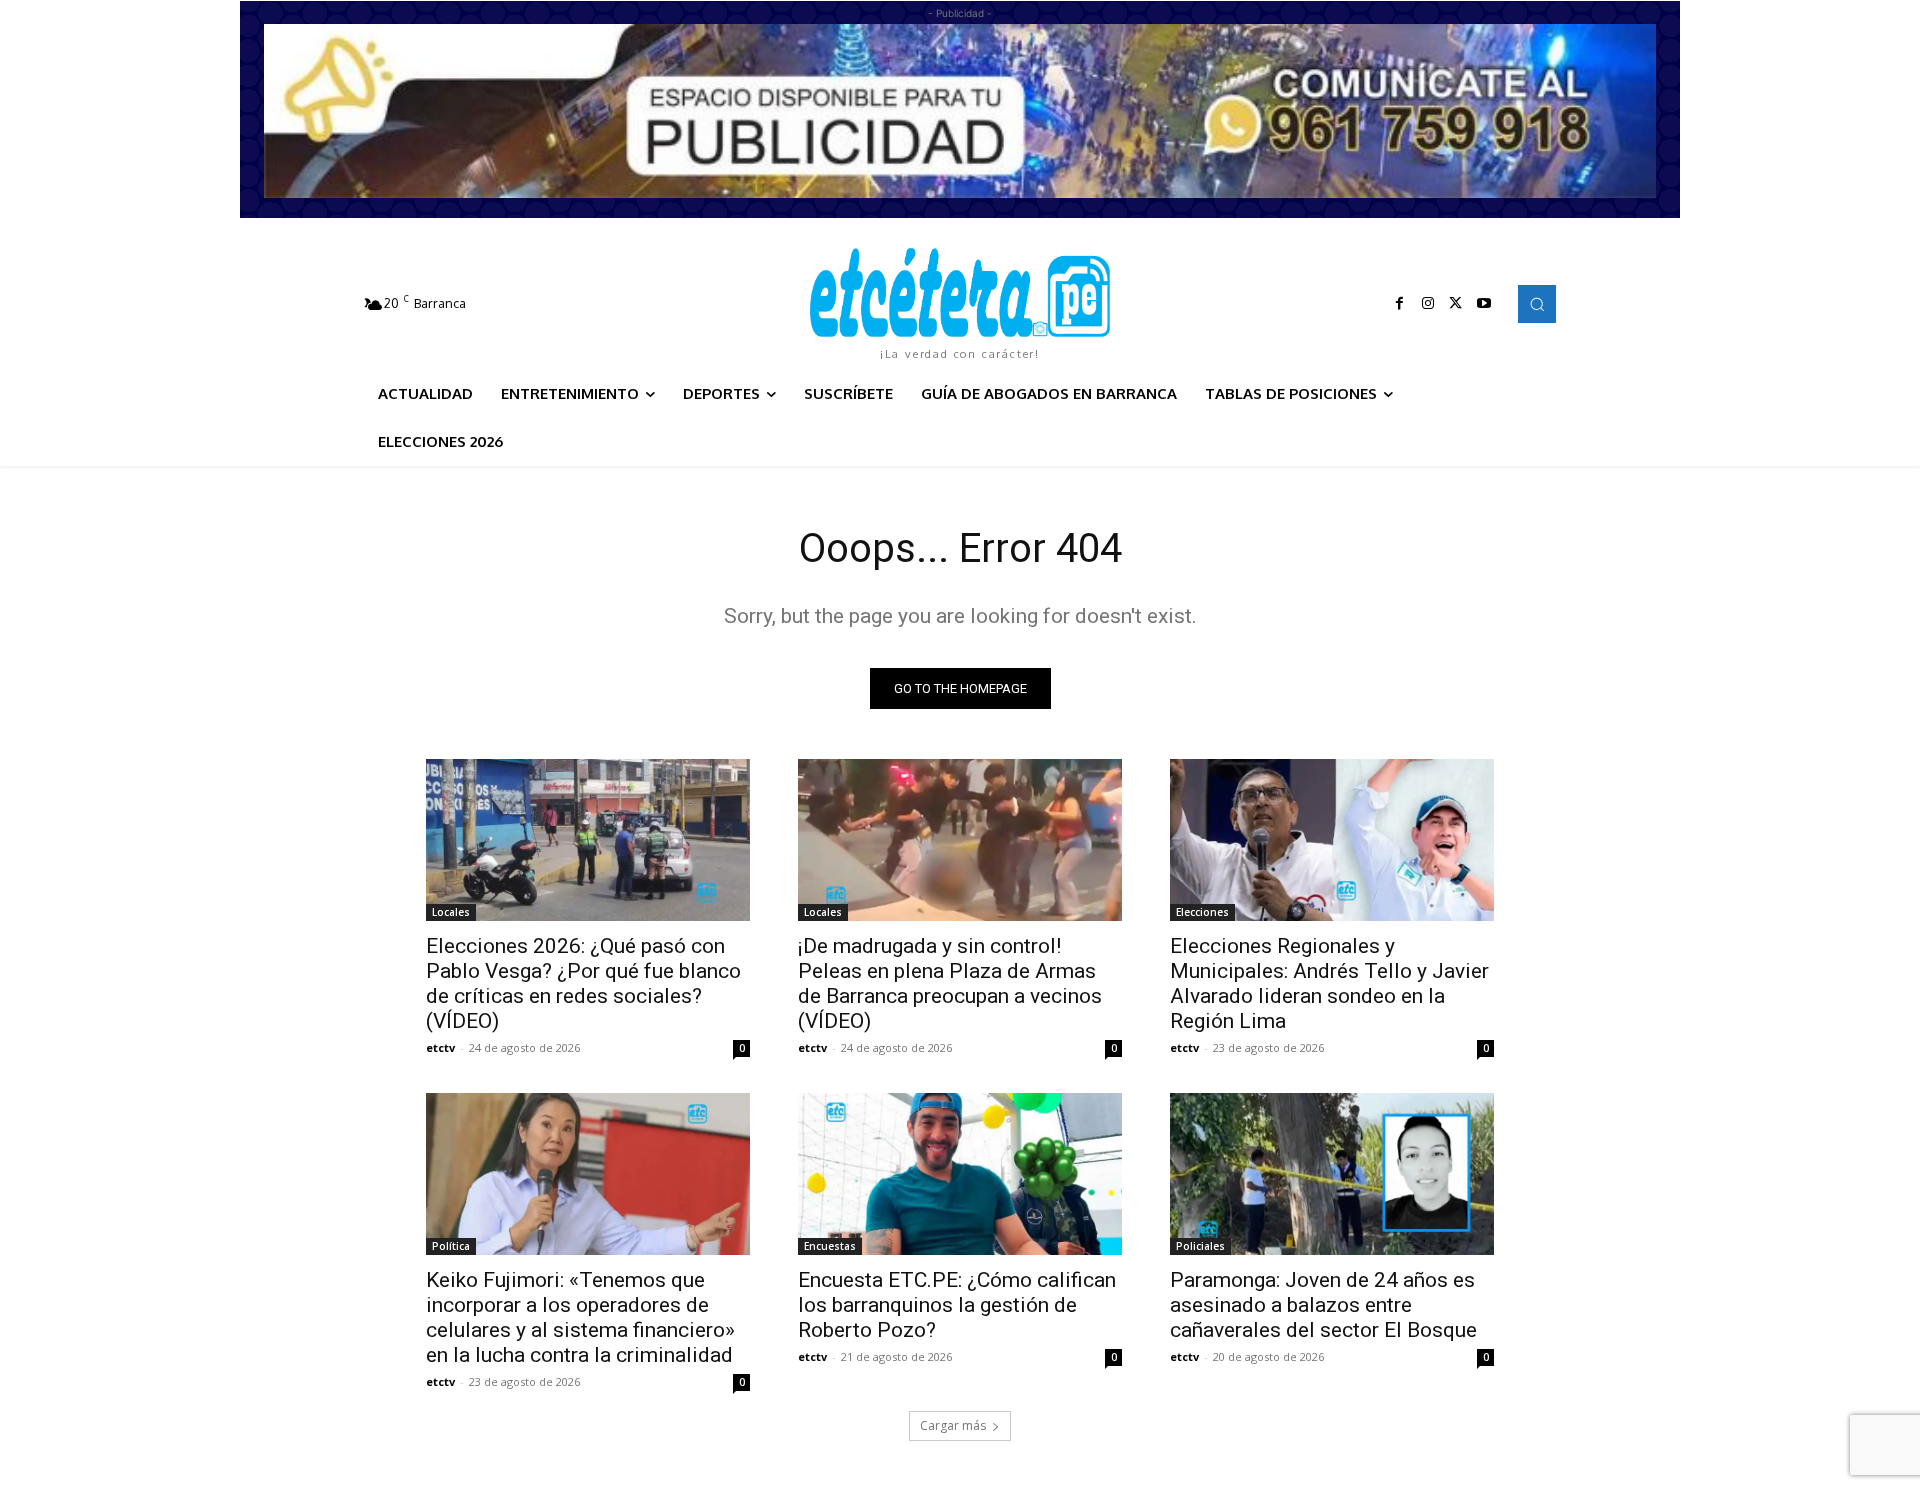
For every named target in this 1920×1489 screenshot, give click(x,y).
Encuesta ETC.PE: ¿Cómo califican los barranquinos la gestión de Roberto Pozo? (957, 1305)
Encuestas (830, 1246)
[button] (1537, 304)
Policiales (1200, 1246)
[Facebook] (1400, 304)
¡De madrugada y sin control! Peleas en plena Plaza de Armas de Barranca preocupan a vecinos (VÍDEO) (950, 983)
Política (451, 1246)
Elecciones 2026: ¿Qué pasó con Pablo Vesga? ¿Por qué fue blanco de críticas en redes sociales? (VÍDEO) (583, 983)
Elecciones (1202, 912)
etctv (440, 1047)
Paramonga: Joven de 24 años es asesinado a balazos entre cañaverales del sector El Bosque (1323, 1305)
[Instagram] (1428, 304)
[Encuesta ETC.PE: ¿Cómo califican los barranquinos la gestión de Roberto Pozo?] (960, 1174)
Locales (451, 912)
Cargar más (953, 1425)
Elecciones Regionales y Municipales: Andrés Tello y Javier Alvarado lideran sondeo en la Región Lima (1329, 983)
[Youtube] (1484, 304)
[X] (1456, 304)
